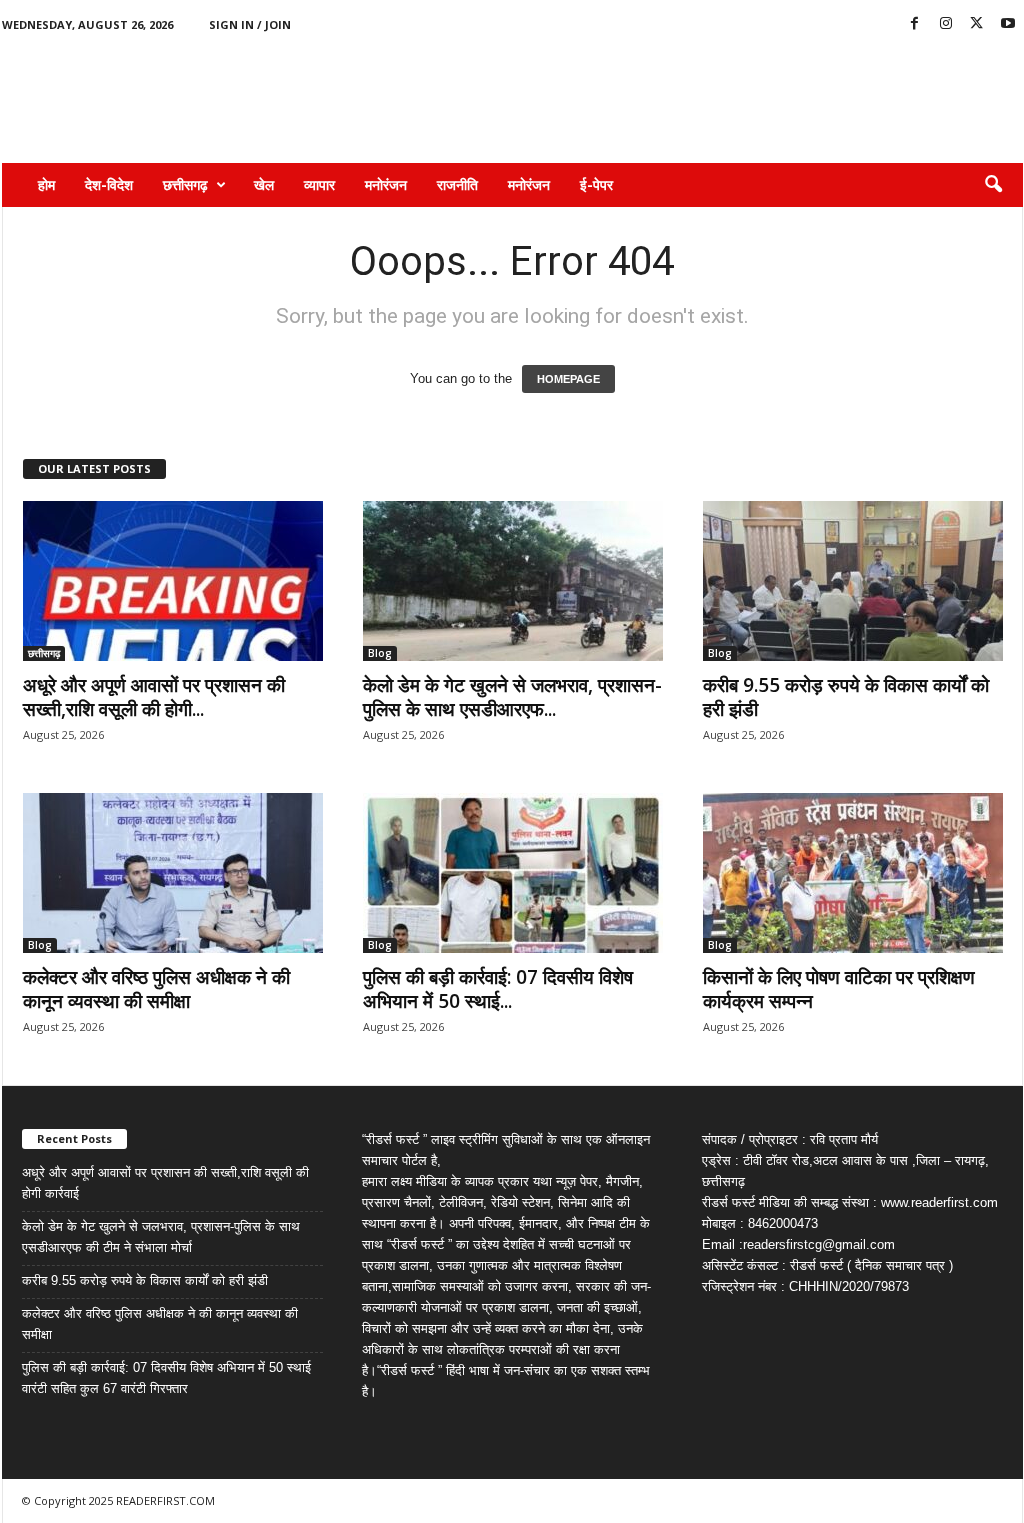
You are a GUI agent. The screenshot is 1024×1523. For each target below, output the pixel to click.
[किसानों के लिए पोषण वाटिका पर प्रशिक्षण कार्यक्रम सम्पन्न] (853, 873)
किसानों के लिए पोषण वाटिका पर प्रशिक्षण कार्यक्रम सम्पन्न (839, 989)
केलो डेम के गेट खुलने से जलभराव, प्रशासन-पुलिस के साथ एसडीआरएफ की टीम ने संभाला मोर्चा (161, 1237)
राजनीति (457, 184)
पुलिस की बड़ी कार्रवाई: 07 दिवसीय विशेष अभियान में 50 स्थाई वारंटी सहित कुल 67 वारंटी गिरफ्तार (166, 1378)
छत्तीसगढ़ (185, 184)
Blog (380, 653)
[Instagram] (946, 24)
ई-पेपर (596, 184)
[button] (993, 185)
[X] (977, 24)
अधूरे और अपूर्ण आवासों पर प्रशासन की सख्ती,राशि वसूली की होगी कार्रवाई (165, 1183)
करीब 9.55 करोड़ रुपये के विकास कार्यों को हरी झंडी (846, 697)
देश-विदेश (109, 184)
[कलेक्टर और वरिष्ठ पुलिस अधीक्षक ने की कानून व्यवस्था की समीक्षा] (173, 873)
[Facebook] (915, 24)
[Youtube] (1008, 24)
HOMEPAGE (568, 379)
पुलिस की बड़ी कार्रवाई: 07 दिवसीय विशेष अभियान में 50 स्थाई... (498, 989)
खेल (264, 184)
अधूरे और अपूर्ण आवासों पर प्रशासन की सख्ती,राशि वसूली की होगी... (154, 697)
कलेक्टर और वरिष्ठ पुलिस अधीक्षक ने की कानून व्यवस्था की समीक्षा (156, 989)
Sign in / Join (250, 24)
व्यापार (319, 184)
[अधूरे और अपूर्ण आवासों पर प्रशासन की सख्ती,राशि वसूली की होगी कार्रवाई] (173, 581)
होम (46, 184)
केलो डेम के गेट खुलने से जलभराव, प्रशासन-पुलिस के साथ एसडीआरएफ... (512, 697)
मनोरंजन (386, 184)
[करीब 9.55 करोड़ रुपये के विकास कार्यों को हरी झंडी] (853, 581)
